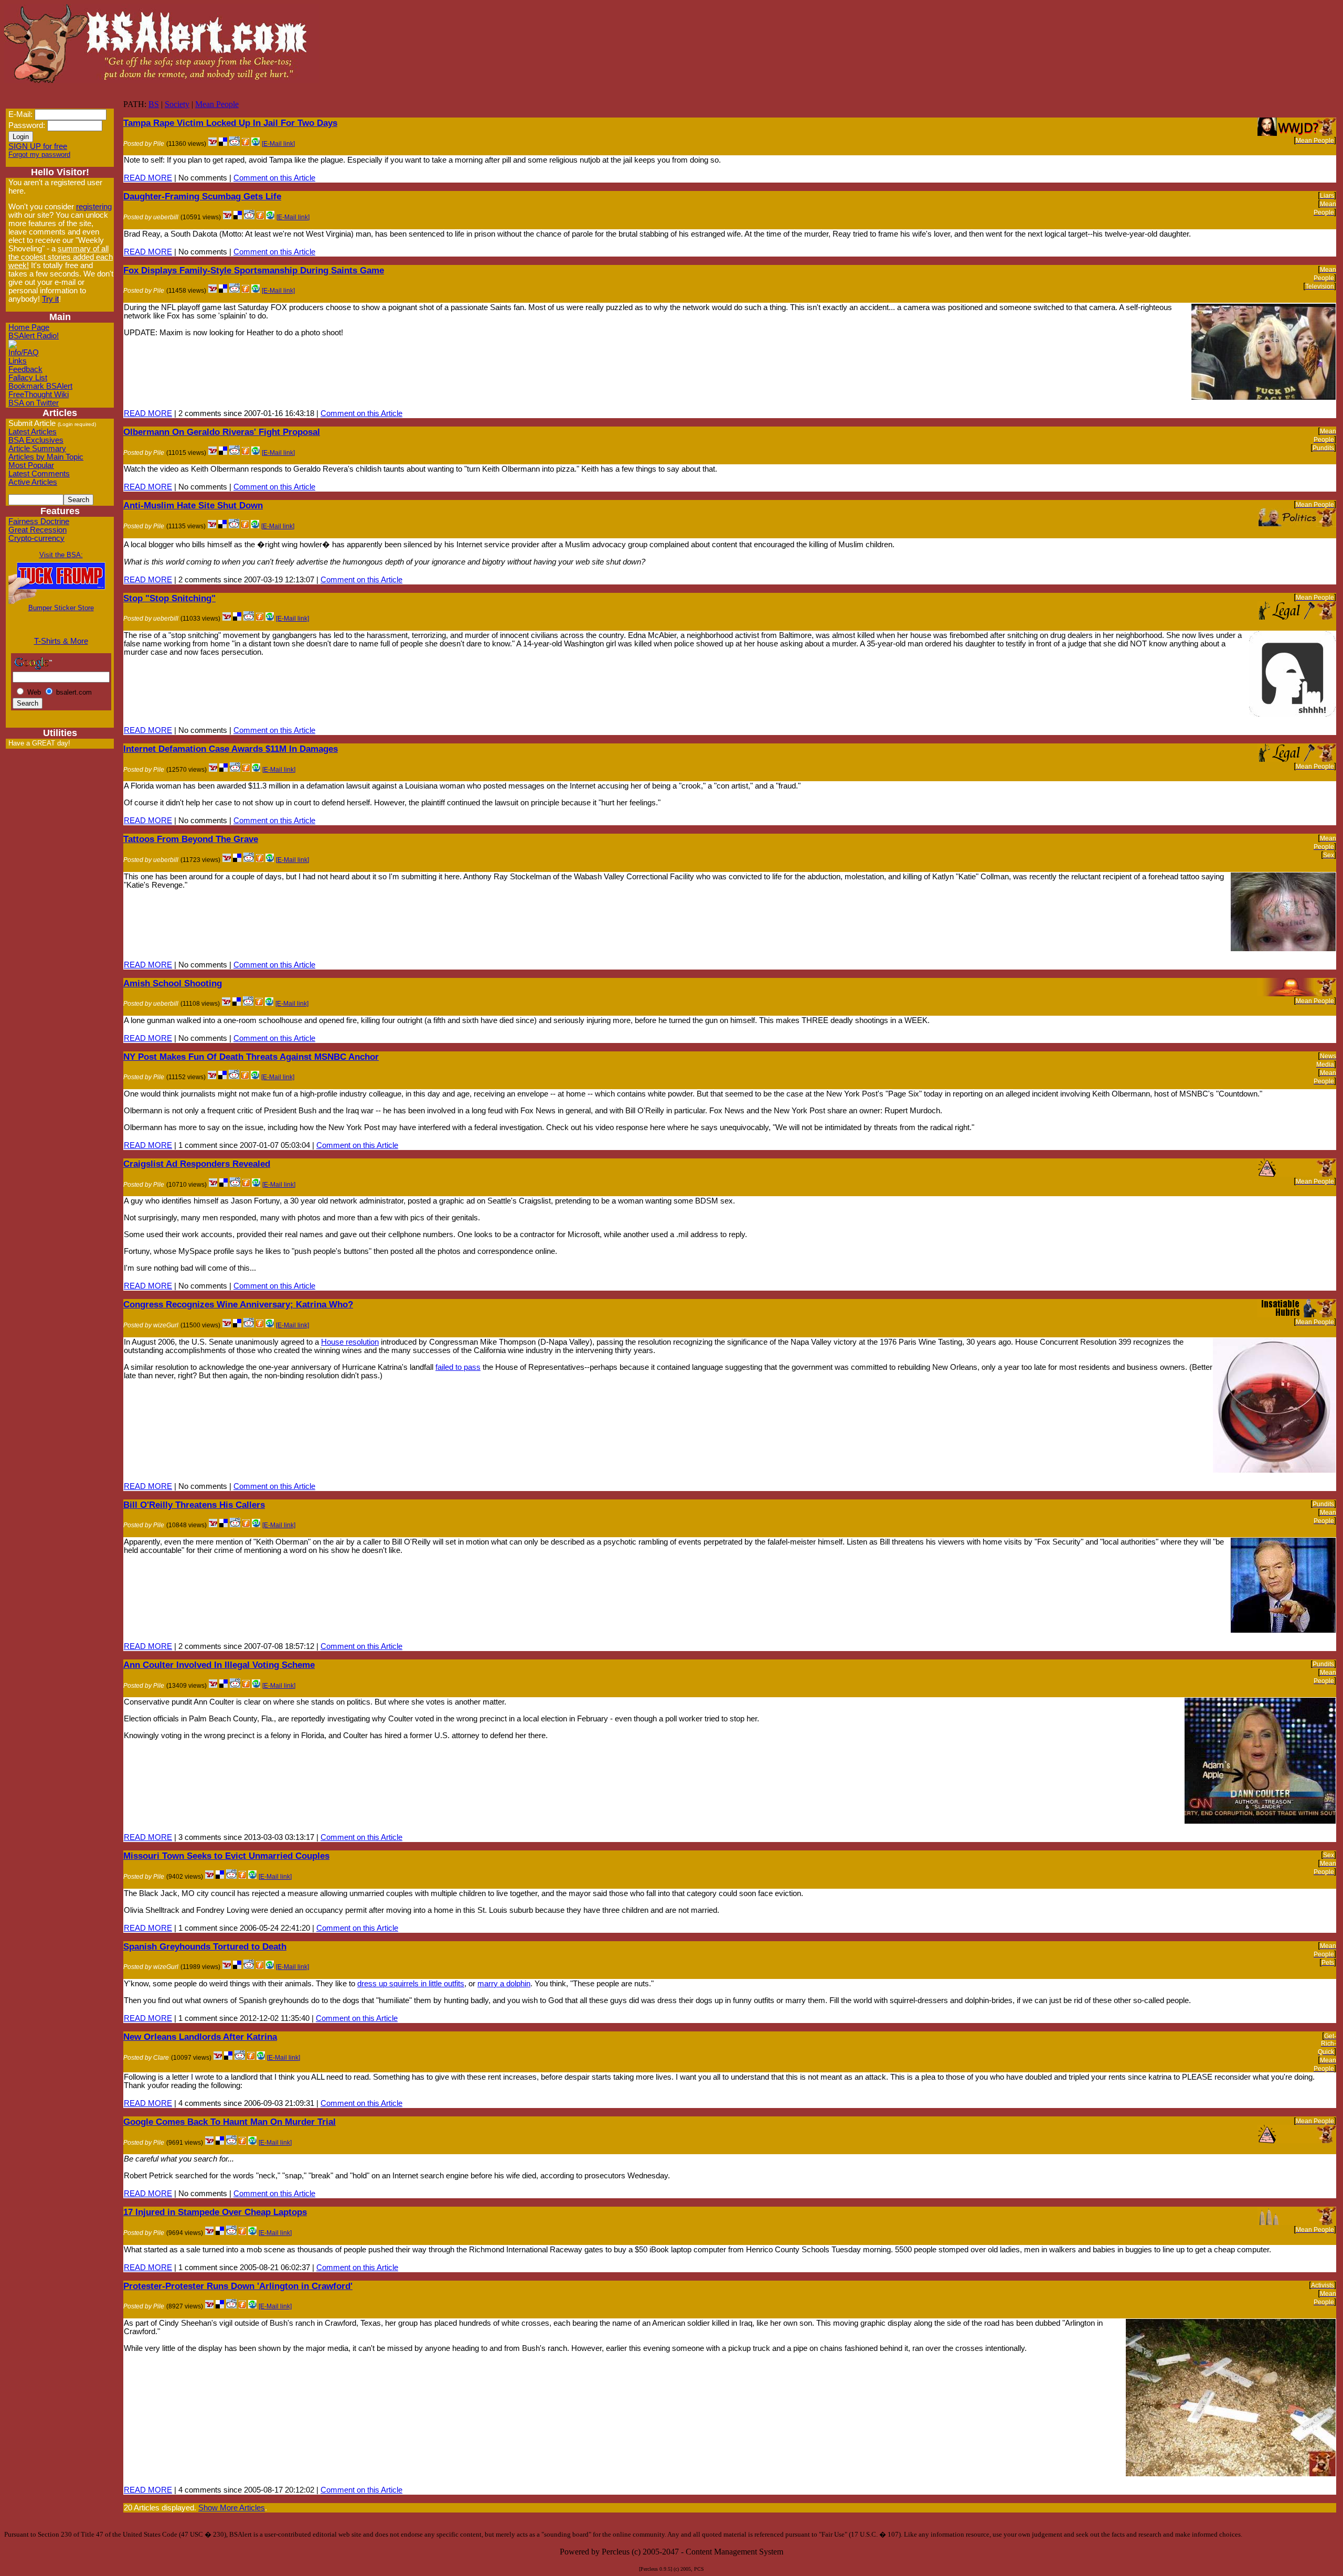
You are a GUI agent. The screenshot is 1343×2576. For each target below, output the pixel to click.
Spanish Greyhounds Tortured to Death (205, 1946)
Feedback (25, 369)
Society (177, 104)
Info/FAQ (24, 353)
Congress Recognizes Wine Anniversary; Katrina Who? (238, 1304)
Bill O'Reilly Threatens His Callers (194, 1505)
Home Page (29, 327)
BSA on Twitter (34, 403)
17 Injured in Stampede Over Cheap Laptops (215, 2212)
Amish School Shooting (173, 983)
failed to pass (458, 1367)
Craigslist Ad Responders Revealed (197, 1164)
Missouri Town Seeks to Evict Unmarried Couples (226, 1856)
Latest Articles (33, 432)
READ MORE (148, 178)
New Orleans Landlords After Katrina (200, 2037)
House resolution (350, 1342)
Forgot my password (39, 155)
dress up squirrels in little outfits (411, 1984)
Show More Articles (232, 2508)
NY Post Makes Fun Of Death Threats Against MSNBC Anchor (251, 1057)
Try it (50, 299)
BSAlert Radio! (34, 336)
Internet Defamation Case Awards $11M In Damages (231, 749)
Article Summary (37, 449)
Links (18, 361)
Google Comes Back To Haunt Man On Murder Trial (230, 2122)
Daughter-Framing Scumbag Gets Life (202, 196)
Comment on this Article (274, 178)
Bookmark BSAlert (40, 386)
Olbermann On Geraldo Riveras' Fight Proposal (222, 432)
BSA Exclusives (36, 440)
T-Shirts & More (61, 641)
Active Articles (33, 482)
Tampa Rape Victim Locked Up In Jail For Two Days (230, 123)
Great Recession (38, 530)
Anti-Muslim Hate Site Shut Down (193, 505)
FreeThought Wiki (39, 395)
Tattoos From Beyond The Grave (191, 839)
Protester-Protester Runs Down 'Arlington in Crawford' (238, 2286)
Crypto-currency (36, 538)
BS (154, 104)
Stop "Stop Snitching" (169, 598)
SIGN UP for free (38, 146)
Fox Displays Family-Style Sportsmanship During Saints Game (254, 270)
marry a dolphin (504, 1984)
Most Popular (31, 465)
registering (94, 207)
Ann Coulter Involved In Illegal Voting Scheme (219, 1665)
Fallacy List (28, 378)
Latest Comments (39, 474)
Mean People (217, 104)
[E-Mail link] (278, 144)
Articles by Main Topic (46, 457)
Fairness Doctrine (39, 521)
